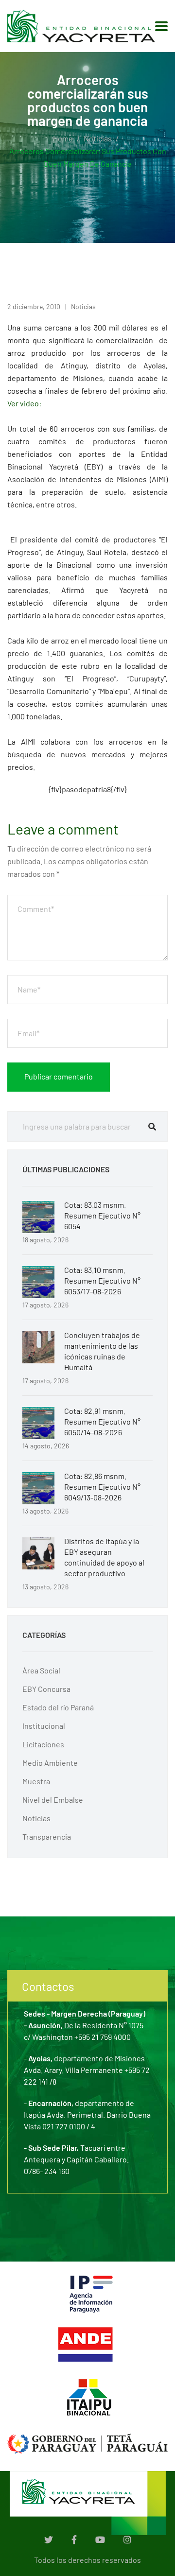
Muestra (36, 1781)
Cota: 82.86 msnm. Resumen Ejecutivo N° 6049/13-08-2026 (102, 1487)
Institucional (44, 1726)
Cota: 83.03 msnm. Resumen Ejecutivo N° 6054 (102, 1215)
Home (63, 138)
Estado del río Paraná (58, 1707)
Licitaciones (43, 1744)
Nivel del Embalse (53, 1800)
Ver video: (24, 403)
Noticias (98, 138)
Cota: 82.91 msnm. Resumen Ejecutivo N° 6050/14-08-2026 (102, 1421)
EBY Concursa (46, 1689)
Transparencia (47, 1836)
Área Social (41, 1670)
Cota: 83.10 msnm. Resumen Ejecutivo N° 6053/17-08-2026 (102, 1280)
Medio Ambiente (50, 1763)
